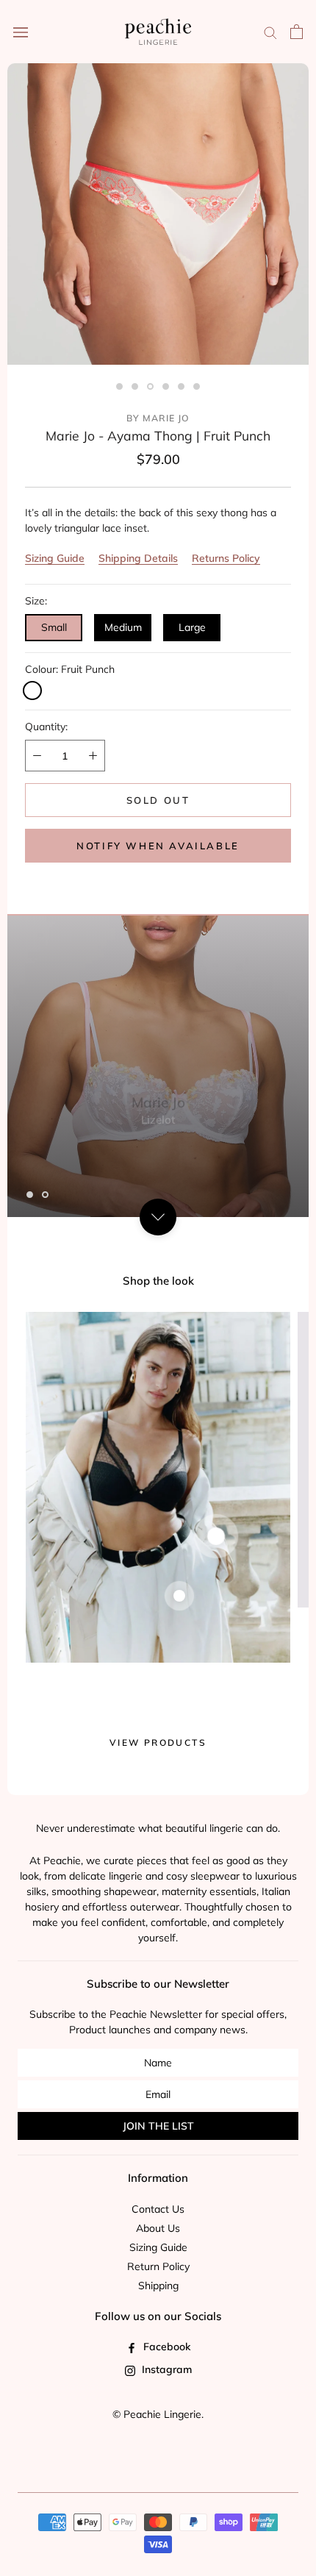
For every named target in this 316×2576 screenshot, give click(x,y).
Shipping (158, 2286)
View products (158, 1742)
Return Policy (158, 2266)
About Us (158, 2228)
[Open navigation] (21, 32)
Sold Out (158, 800)
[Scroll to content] (158, 1217)
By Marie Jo (158, 418)
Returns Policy (226, 558)
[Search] (270, 32)
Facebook (165, 2347)
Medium (123, 627)
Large (192, 627)
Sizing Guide (55, 558)
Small (54, 627)
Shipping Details (138, 558)
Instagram (165, 2369)
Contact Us (158, 2209)
